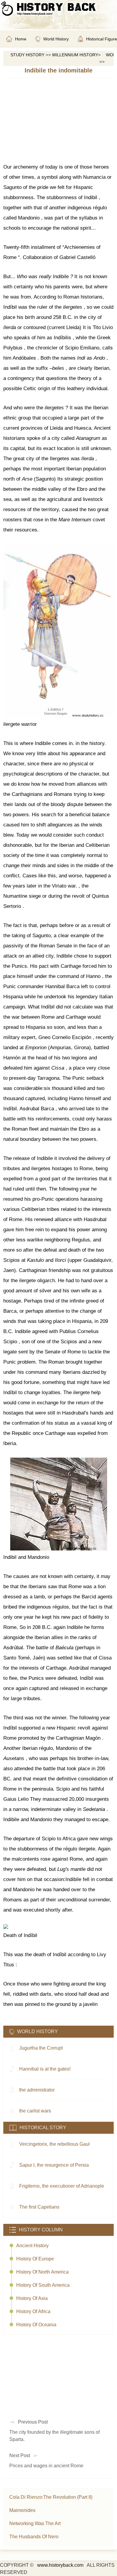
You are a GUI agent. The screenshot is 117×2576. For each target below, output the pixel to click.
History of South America (43, 2285)
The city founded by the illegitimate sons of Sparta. (54, 2436)
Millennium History (75, 55)
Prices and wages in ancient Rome (46, 2466)
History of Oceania (36, 2325)
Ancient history (32, 2246)
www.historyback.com (60, 2565)
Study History (27, 55)
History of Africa (33, 2311)
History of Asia (32, 2298)
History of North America (42, 2272)
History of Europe (35, 2259)
